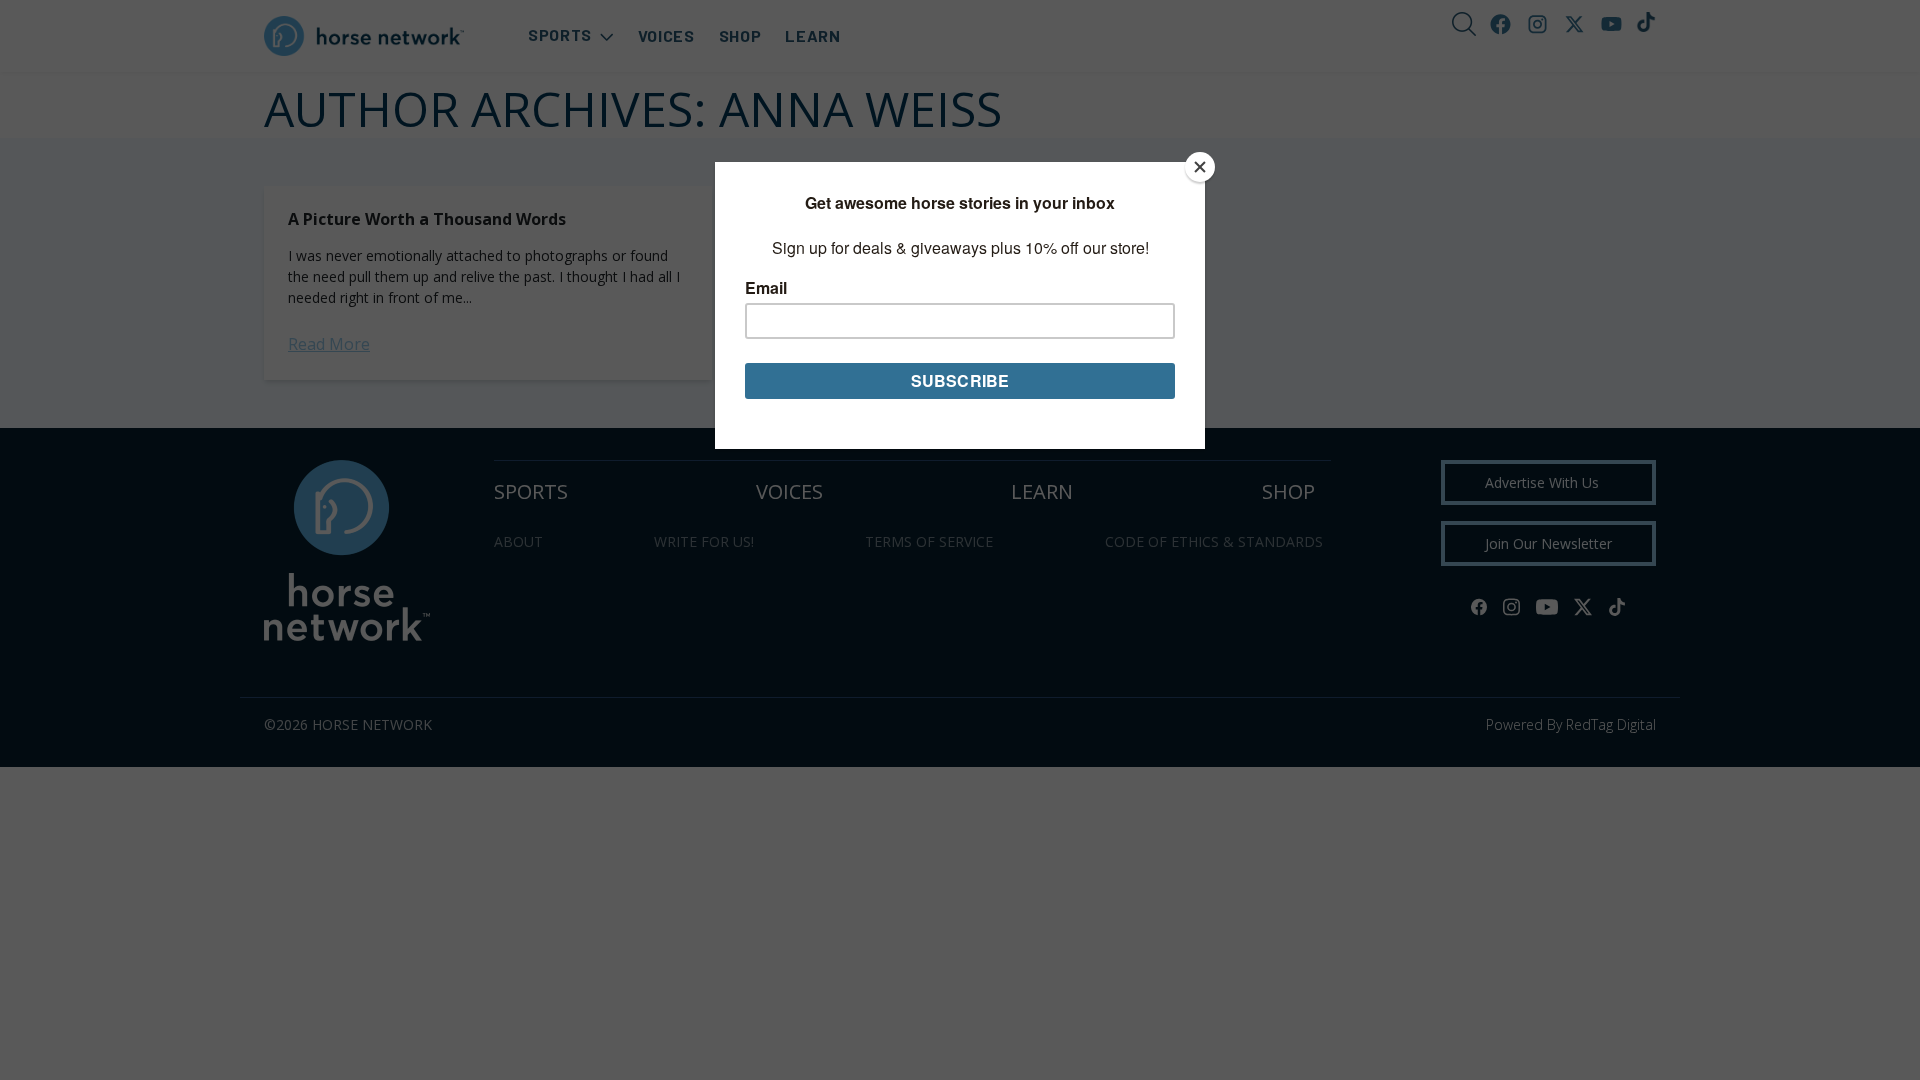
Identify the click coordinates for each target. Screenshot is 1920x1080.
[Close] (1200, 167)
